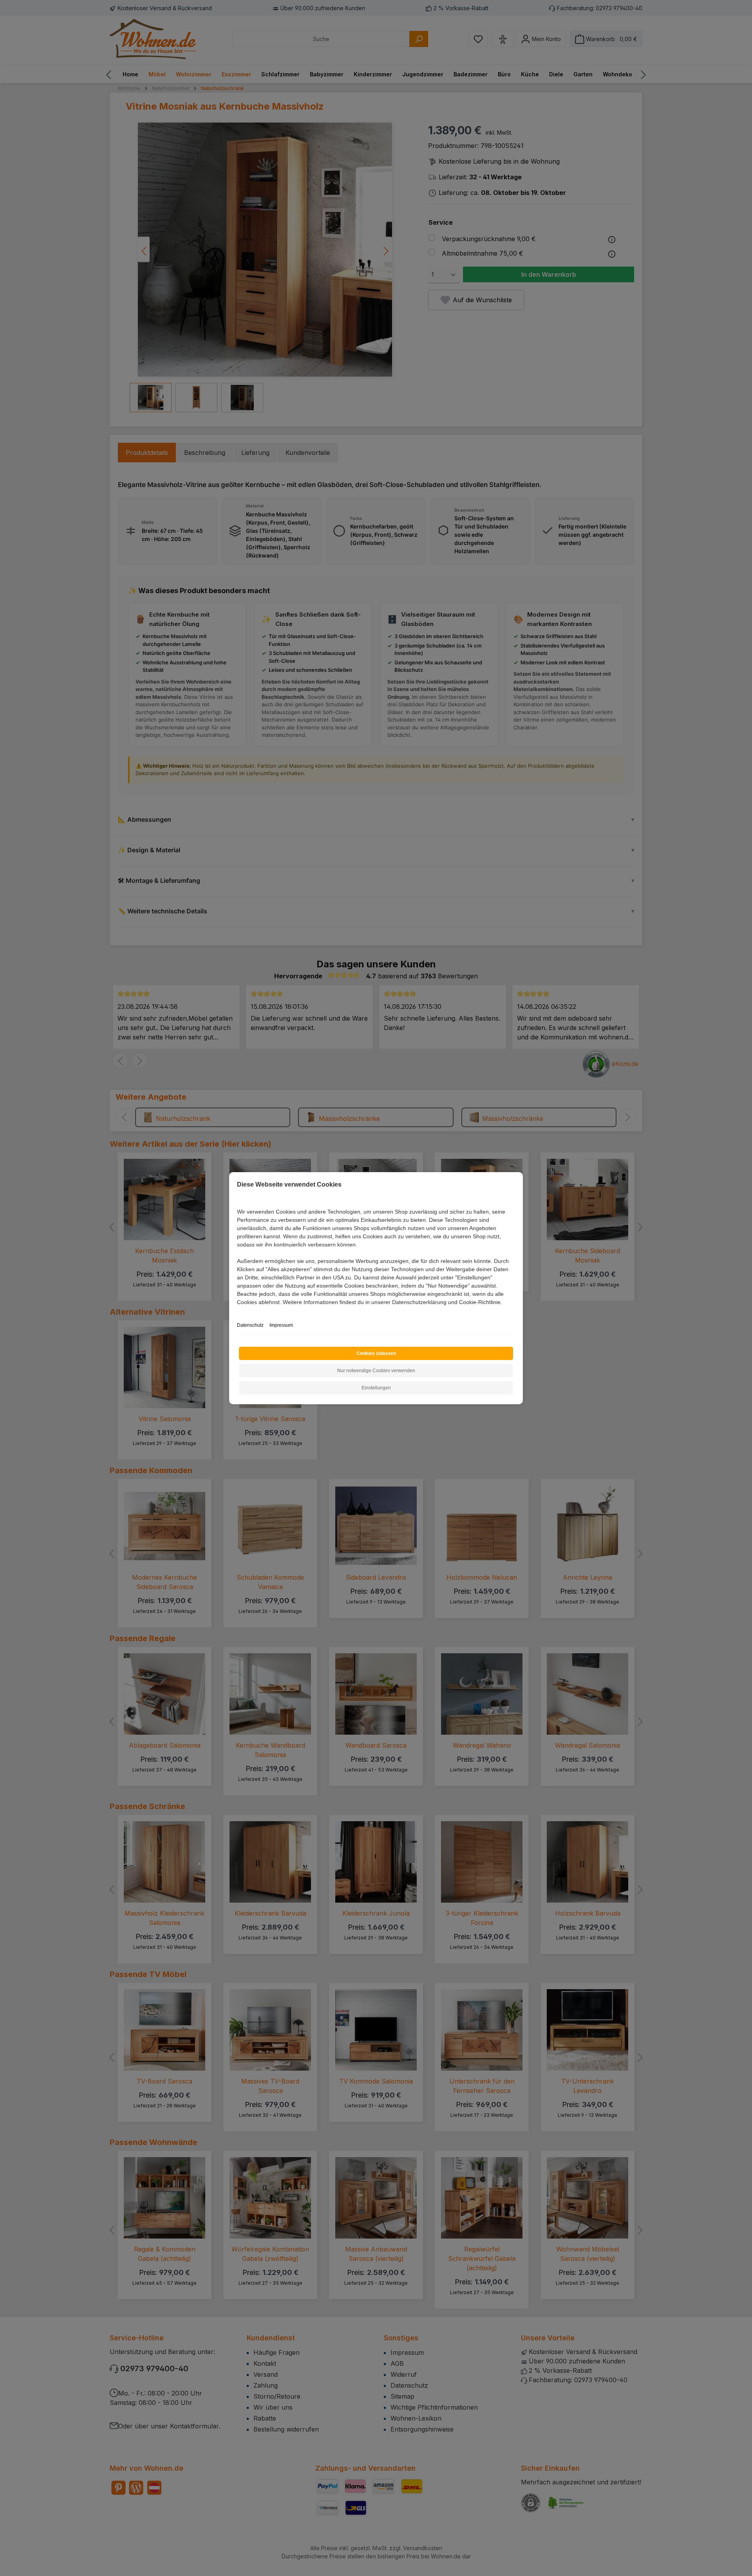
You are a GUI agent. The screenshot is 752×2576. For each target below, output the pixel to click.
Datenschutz (250, 1325)
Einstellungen (376, 1388)
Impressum (281, 1325)
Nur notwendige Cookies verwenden (376, 1371)
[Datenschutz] (238, 1311)
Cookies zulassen (376, 1353)
